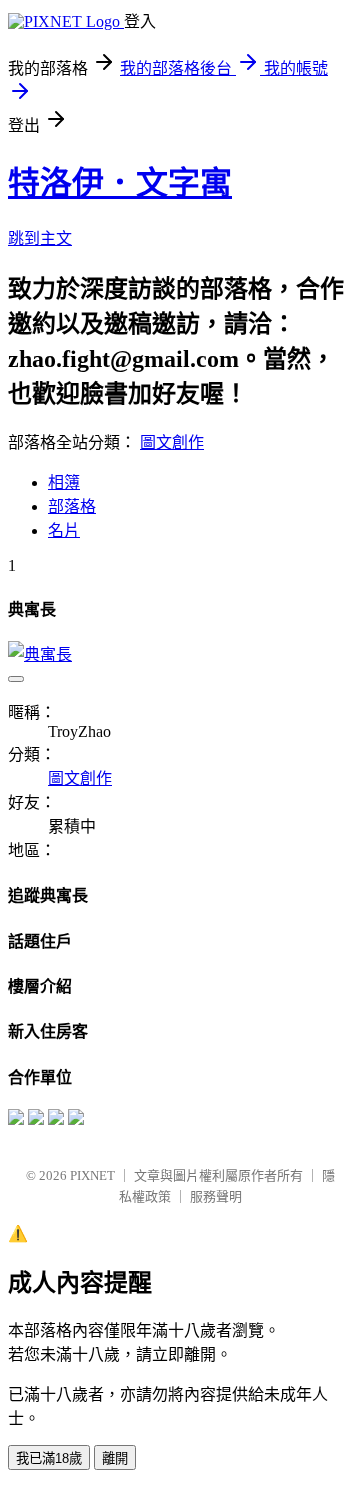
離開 (115, 1458)
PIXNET (92, 1175)
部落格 (72, 506)
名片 (64, 530)
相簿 (64, 482)
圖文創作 (172, 442)
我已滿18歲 (49, 1458)
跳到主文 (40, 238)
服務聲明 (216, 1196)
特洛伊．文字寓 (120, 183)
